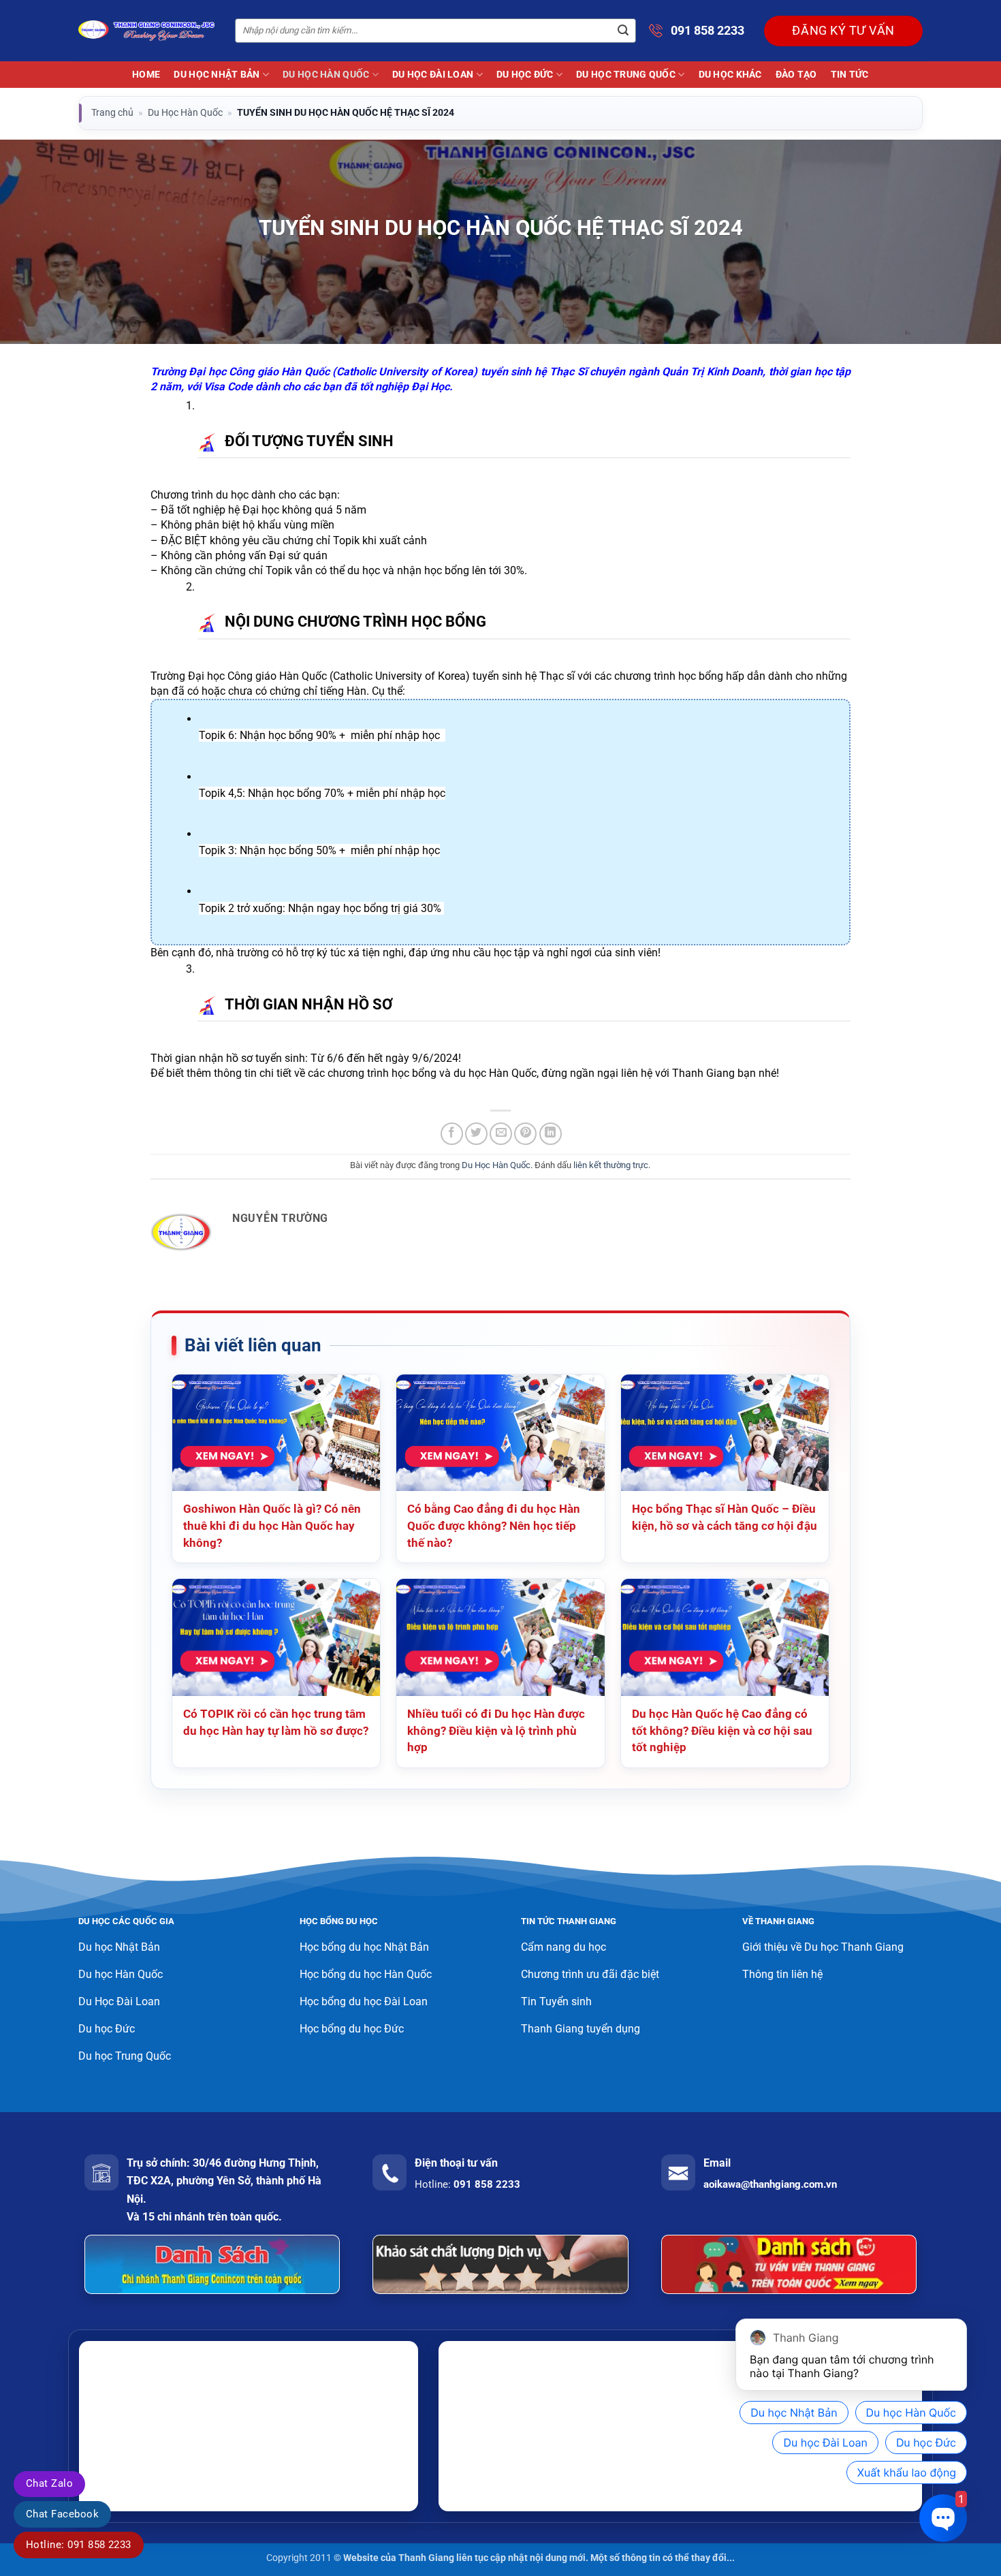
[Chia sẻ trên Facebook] (452, 1134)
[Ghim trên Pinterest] (525, 1134)
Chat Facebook (62, 2514)
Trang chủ (112, 112)
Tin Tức (850, 75)
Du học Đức (525, 75)
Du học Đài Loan (433, 75)
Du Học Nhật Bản (217, 75)
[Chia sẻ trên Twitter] (476, 1134)
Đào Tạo (796, 75)
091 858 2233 (708, 30)
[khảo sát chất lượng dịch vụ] (500, 2264)
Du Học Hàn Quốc (326, 75)
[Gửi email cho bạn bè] (501, 1134)
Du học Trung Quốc (626, 75)
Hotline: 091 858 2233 (79, 2545)
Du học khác (730, 75)
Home (146, 75)
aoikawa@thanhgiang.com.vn (770, 2184)
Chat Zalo (49, 2483)
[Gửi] (623, 31)
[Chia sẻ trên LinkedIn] (551, 1134)
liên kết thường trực (611, 1165)
